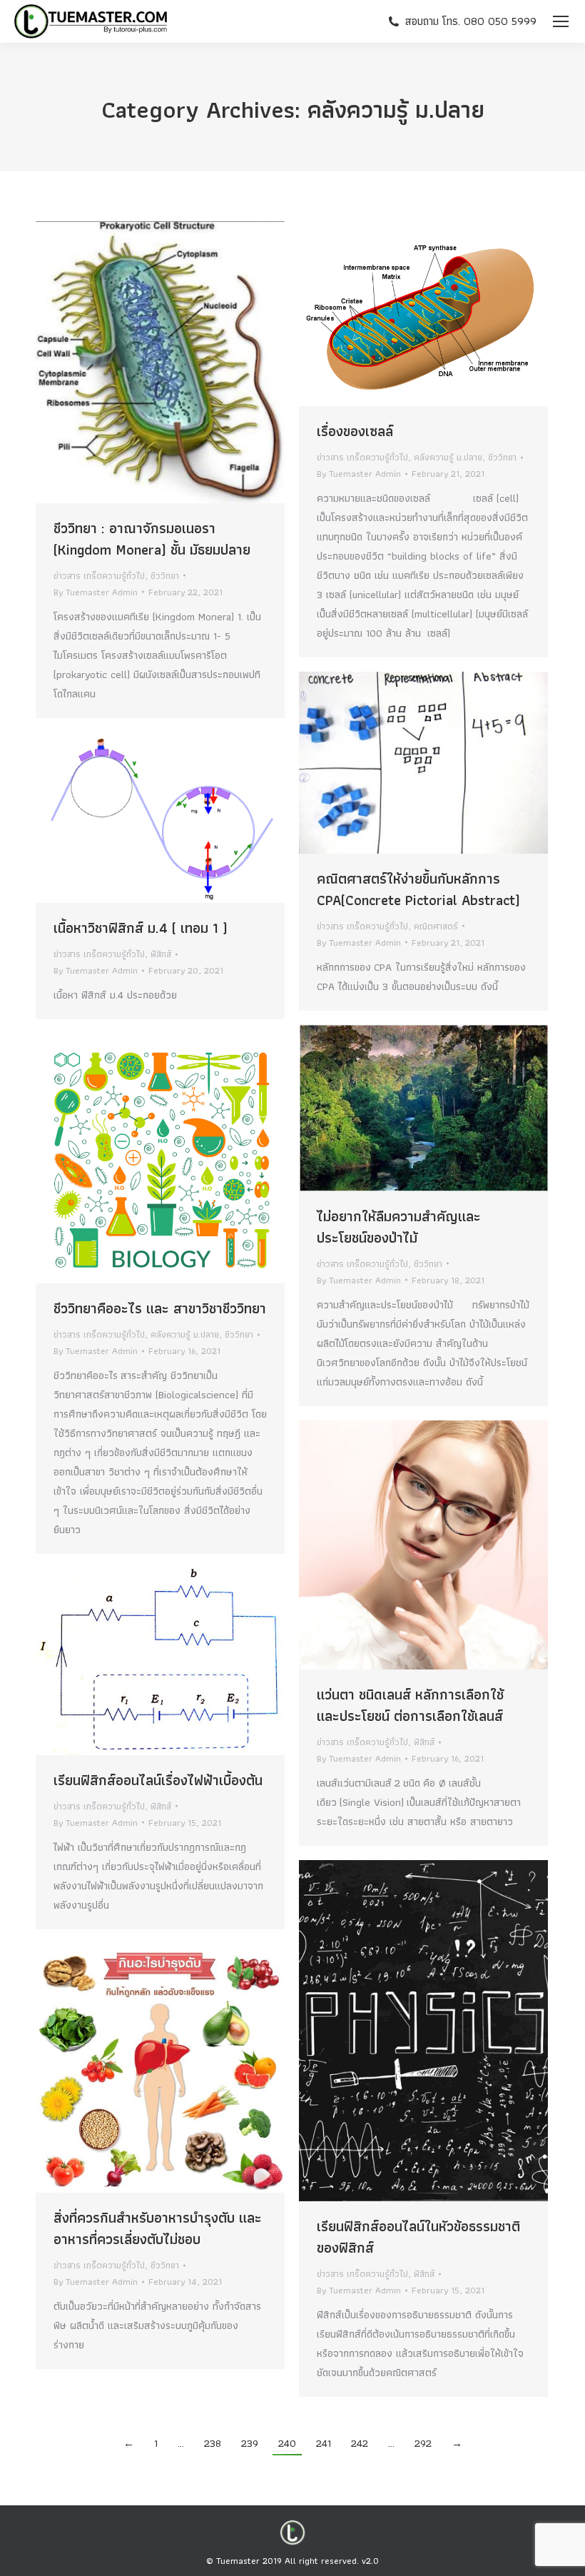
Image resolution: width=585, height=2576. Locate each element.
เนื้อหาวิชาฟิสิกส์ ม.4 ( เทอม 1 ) (141, 928)
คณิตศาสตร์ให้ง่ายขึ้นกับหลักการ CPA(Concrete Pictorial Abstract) (418, 889)
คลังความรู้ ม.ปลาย (448, 457)
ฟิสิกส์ (161, 954)
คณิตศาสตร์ (436, 926)
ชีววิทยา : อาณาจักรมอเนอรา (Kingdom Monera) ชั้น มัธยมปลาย (152, 539)
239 (250, 2443)
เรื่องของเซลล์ (355, 431)
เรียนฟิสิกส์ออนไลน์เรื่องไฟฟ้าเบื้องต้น (158, 1780)
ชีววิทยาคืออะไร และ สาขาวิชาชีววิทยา (160, 1308)
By (96, 592)
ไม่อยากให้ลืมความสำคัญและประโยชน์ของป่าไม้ (399, 1227)
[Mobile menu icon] (561, 21)
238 (213, 2443)
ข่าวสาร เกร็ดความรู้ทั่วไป (99, 576)
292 (423, 2443)
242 (360, 2443)
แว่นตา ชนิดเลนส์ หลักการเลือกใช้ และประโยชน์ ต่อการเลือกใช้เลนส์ (410, 1705)
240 (287, 2443)
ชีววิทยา (165, 576)
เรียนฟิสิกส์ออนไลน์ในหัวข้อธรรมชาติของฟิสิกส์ (418, 2237)
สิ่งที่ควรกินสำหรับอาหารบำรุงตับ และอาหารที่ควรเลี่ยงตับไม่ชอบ (158, 2228)
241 (324, 2443)
